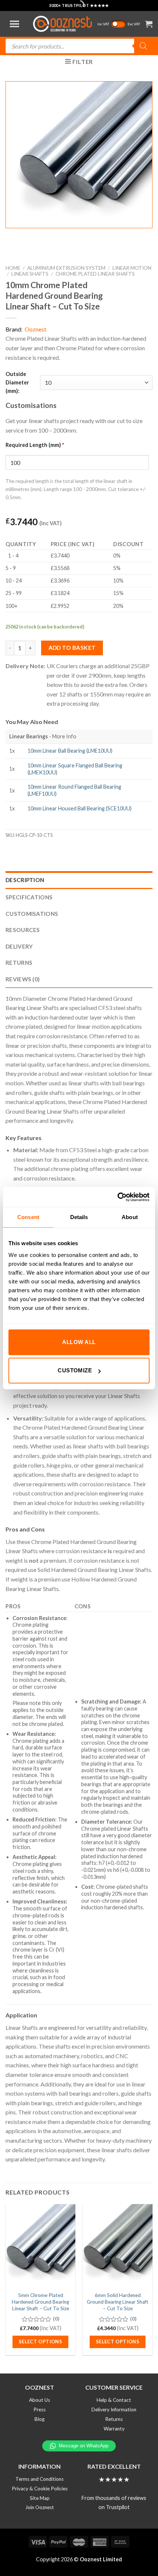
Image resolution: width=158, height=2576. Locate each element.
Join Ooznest (40, 2507)
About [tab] (130, 1217)
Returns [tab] (19, 963)
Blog (39, 2419)
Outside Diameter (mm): (17, 382)
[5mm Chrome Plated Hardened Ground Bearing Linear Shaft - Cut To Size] (40, 2246)
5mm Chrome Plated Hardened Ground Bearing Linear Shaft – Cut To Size (40, 2302)
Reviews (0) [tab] (23, 979)
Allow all (79, 1342)
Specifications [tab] (29, 897)
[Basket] (149, 24)
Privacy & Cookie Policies (40, 2489)
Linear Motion (132, 268)
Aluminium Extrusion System (66, 268)
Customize (75, 1370)
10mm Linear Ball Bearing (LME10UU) (70, 751)
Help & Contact (114, 2400)
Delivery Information (114, 2410)
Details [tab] (79, 1217)
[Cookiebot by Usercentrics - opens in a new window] (117, 1197)
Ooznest (35, 329)
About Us (39, 2400)
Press (39, 2410)
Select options (41, 2342)
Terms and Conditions (39, 2479)
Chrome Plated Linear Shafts (95, 274)
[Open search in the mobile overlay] (79, 46)
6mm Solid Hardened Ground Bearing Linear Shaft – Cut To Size (118, 2302)
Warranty (114, 2429)
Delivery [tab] (19, 946)
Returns (114, 2419)
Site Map (40, 2498)
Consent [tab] (28, 1217)
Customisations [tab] (32, 914)
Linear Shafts (30, 274)
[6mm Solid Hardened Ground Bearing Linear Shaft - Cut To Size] (118, 2246)
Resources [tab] (23, 930)
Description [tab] (25, 880)
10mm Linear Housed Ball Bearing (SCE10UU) (80, 808)
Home (13, 268)
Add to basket (72, 648)
